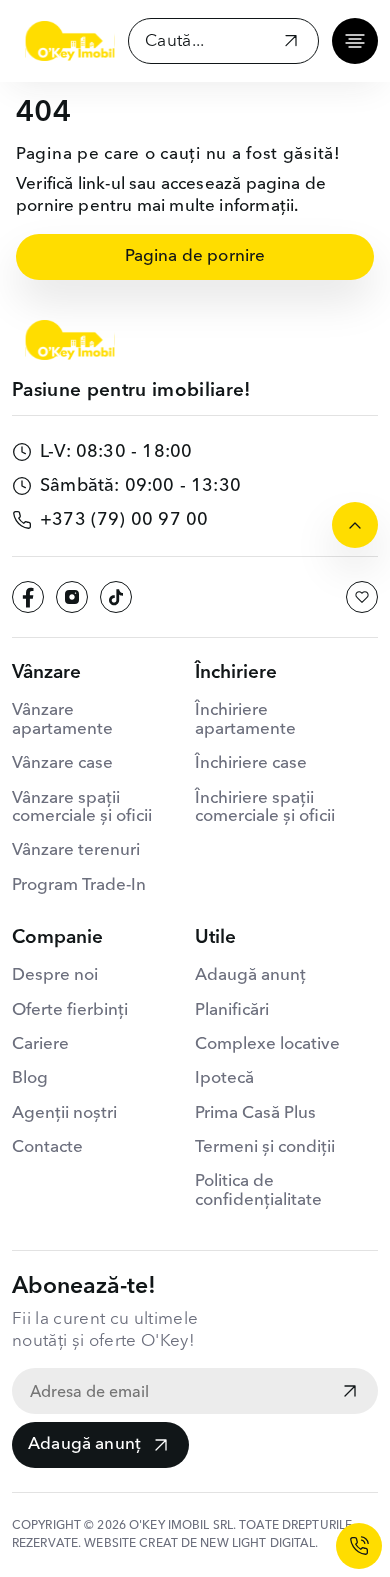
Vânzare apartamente (62, 719)
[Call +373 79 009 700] (359, 1546)
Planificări (232, 1010)
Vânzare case (62, 763)
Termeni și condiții (265, 1147)
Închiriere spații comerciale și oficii (265, 807)
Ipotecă (224, 1078)
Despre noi (55, 975)
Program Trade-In (79, 885)
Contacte (47, 1147)
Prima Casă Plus (255, 1113)
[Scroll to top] (355, 525)
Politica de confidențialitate (258, 1190)
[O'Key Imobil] (70, 41)
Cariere (40, 1044)
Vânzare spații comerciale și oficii (82, 807)
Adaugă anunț (84, 1444)
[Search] (291, 43)
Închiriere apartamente (245, 719)
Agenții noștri (64, 1113)
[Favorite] (362, 597)
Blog (30, 1078)
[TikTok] (116, 597)
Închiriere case (251, 763)
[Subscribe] (350, 1393)
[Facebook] (28, 597)
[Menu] (355, 41)
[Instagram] (72, 597)
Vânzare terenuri (76, 850)
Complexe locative (267, 1044)
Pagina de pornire (195, 256)
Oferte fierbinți (70, 1010)
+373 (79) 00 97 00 (124, 520)
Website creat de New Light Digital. (201, 1544)
